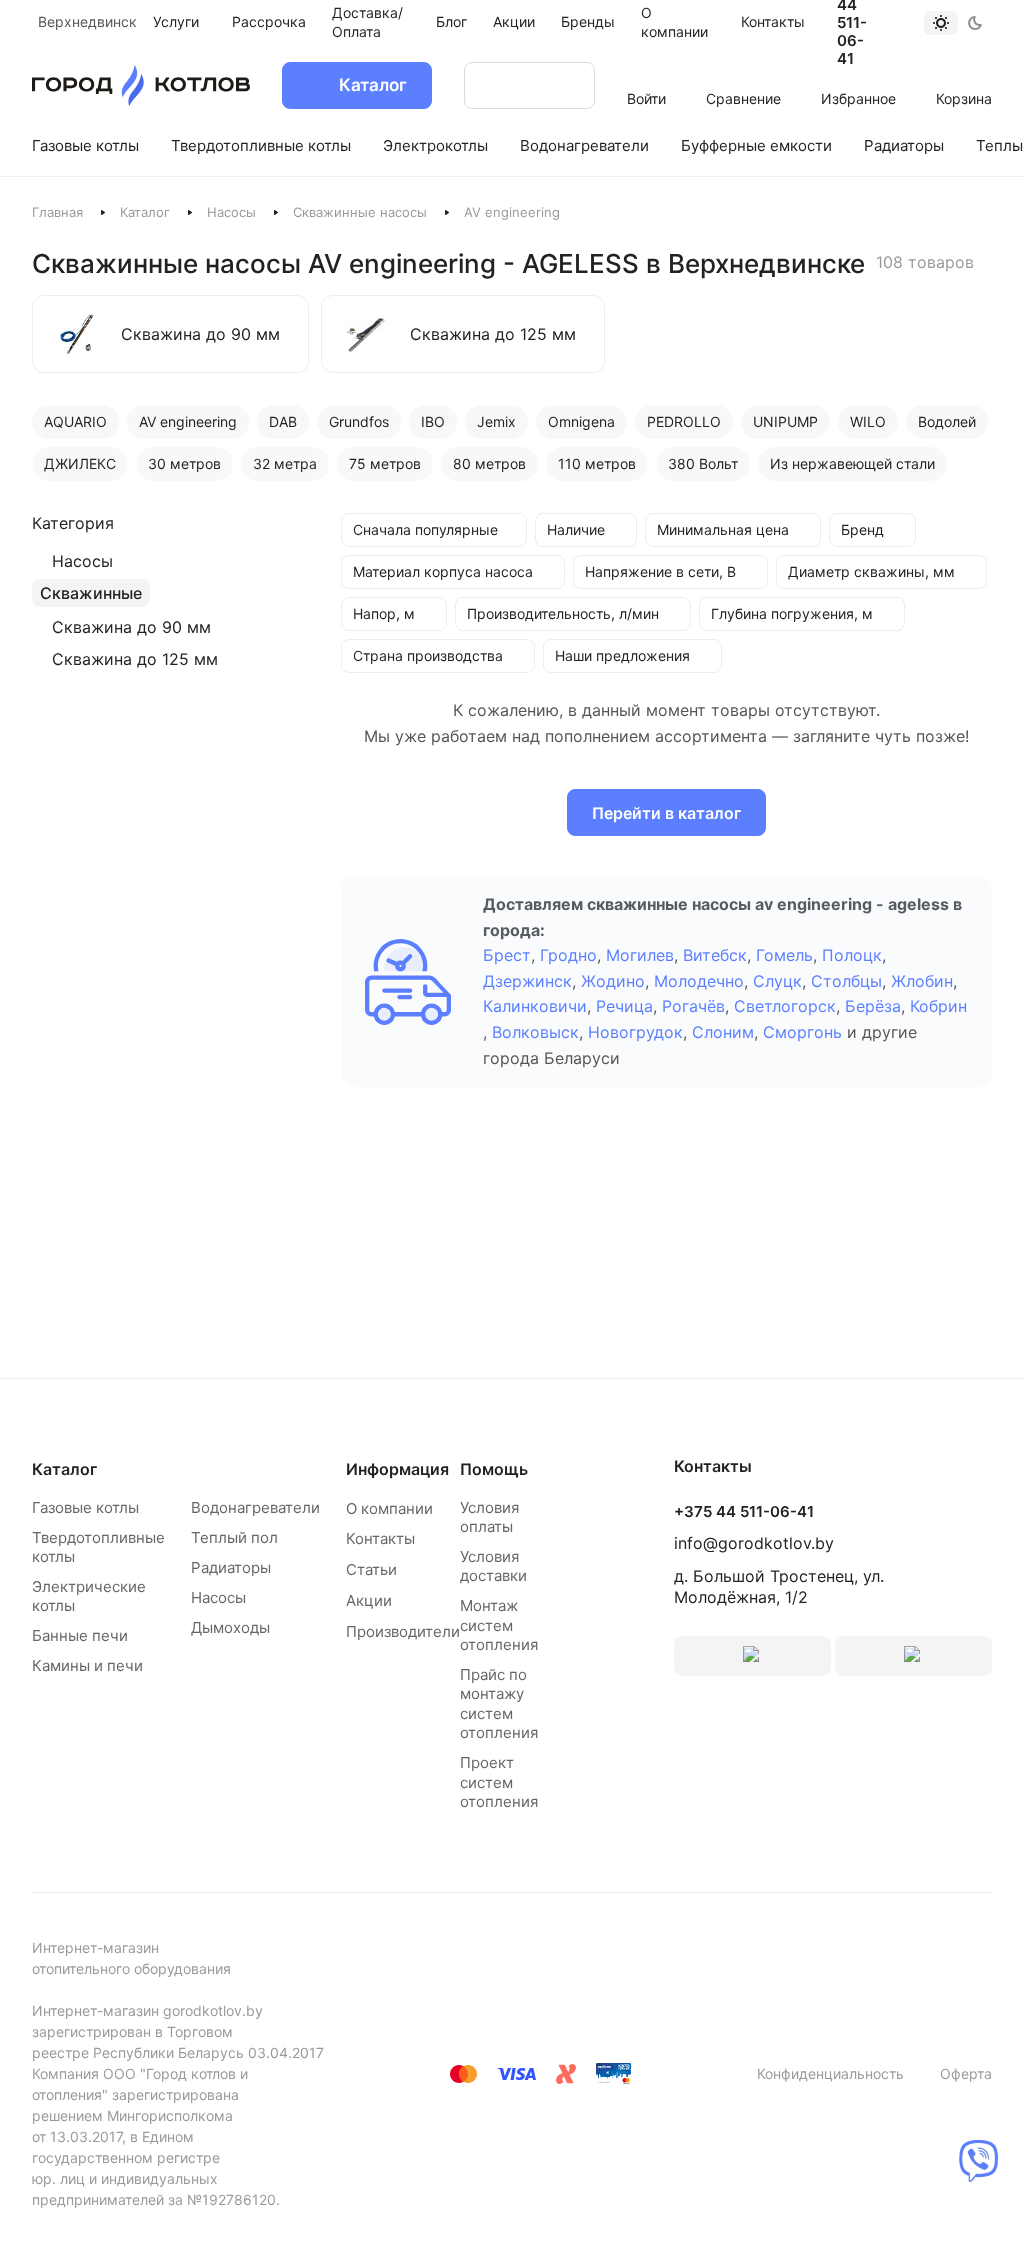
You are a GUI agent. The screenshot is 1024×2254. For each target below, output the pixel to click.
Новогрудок (635, 1032)
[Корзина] (964, 72)
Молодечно (699, 981)
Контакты (380, 1538)
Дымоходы (230, 1627)
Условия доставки (493, 1566)
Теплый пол (234, 1537)
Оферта (966, 2073)
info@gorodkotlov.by (754, 1543)
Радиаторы (231, 1567)
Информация (397, 1469)
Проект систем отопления (499, 1782)
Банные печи (80, 1635)
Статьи (371, 1569)
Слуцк (777, 981)
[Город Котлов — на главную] (141, 85)
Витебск (715, 955)
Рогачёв (693, 1006)
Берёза (873, 1006)
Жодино (613, 981)
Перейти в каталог (666, 813)
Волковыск (535, 1032)
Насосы (231, 212)
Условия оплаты (489, 1517)
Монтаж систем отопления (499, 1625)
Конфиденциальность (830, 2073)
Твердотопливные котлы (98, 1547)
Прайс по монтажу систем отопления (499, 1704)
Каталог (145, 212)
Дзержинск (527, 981)
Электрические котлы (89, 1596)
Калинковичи (535, 1006)
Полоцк (852, 955)
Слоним (723, 1032)
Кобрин (938, 1006)
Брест (507, 955)
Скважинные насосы (360, 212)
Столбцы (846, 981)
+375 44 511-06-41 (744, 1512)
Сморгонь (802, 1032)
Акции (369, 1600)
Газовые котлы (85, 1507)
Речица (624, 1006)
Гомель (784, 955)
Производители (403, 1631)
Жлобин (922, 981)
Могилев (640, 955)
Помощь (494, 1469)
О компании (389, 1508)
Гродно (568, 955)
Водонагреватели (255, 1507)
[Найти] (560, 85)
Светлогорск (785, 1006)
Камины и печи (87, 1665)
